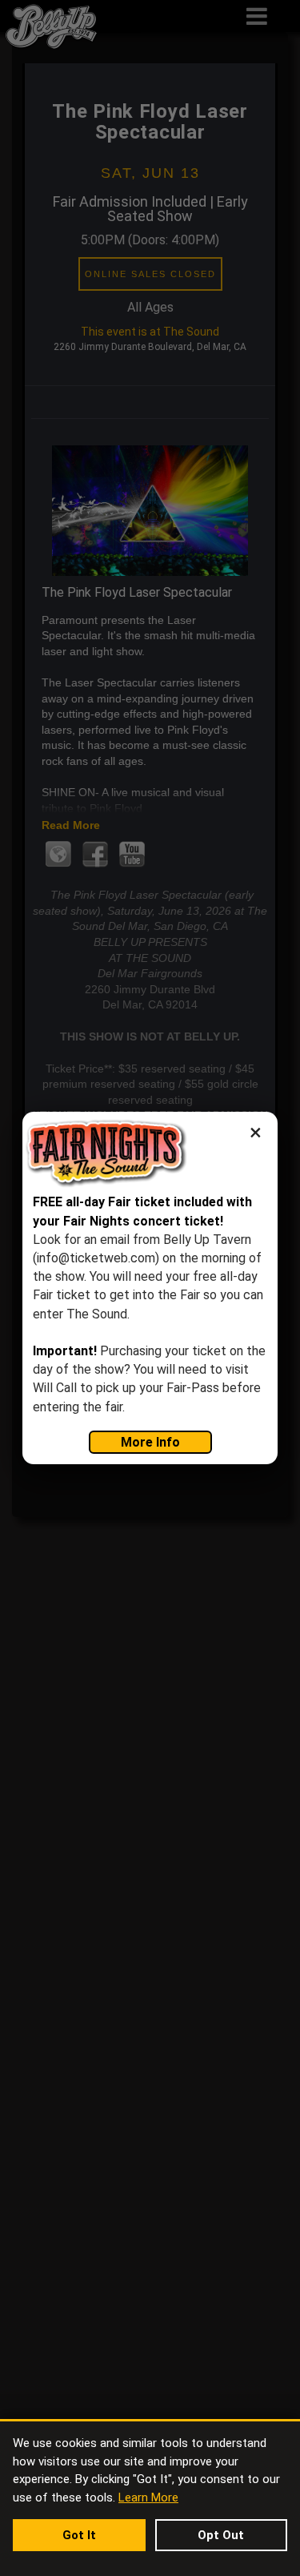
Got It (79, 2535)
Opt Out (221, 2535)
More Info (150, 1442)
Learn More (148, 2498)
